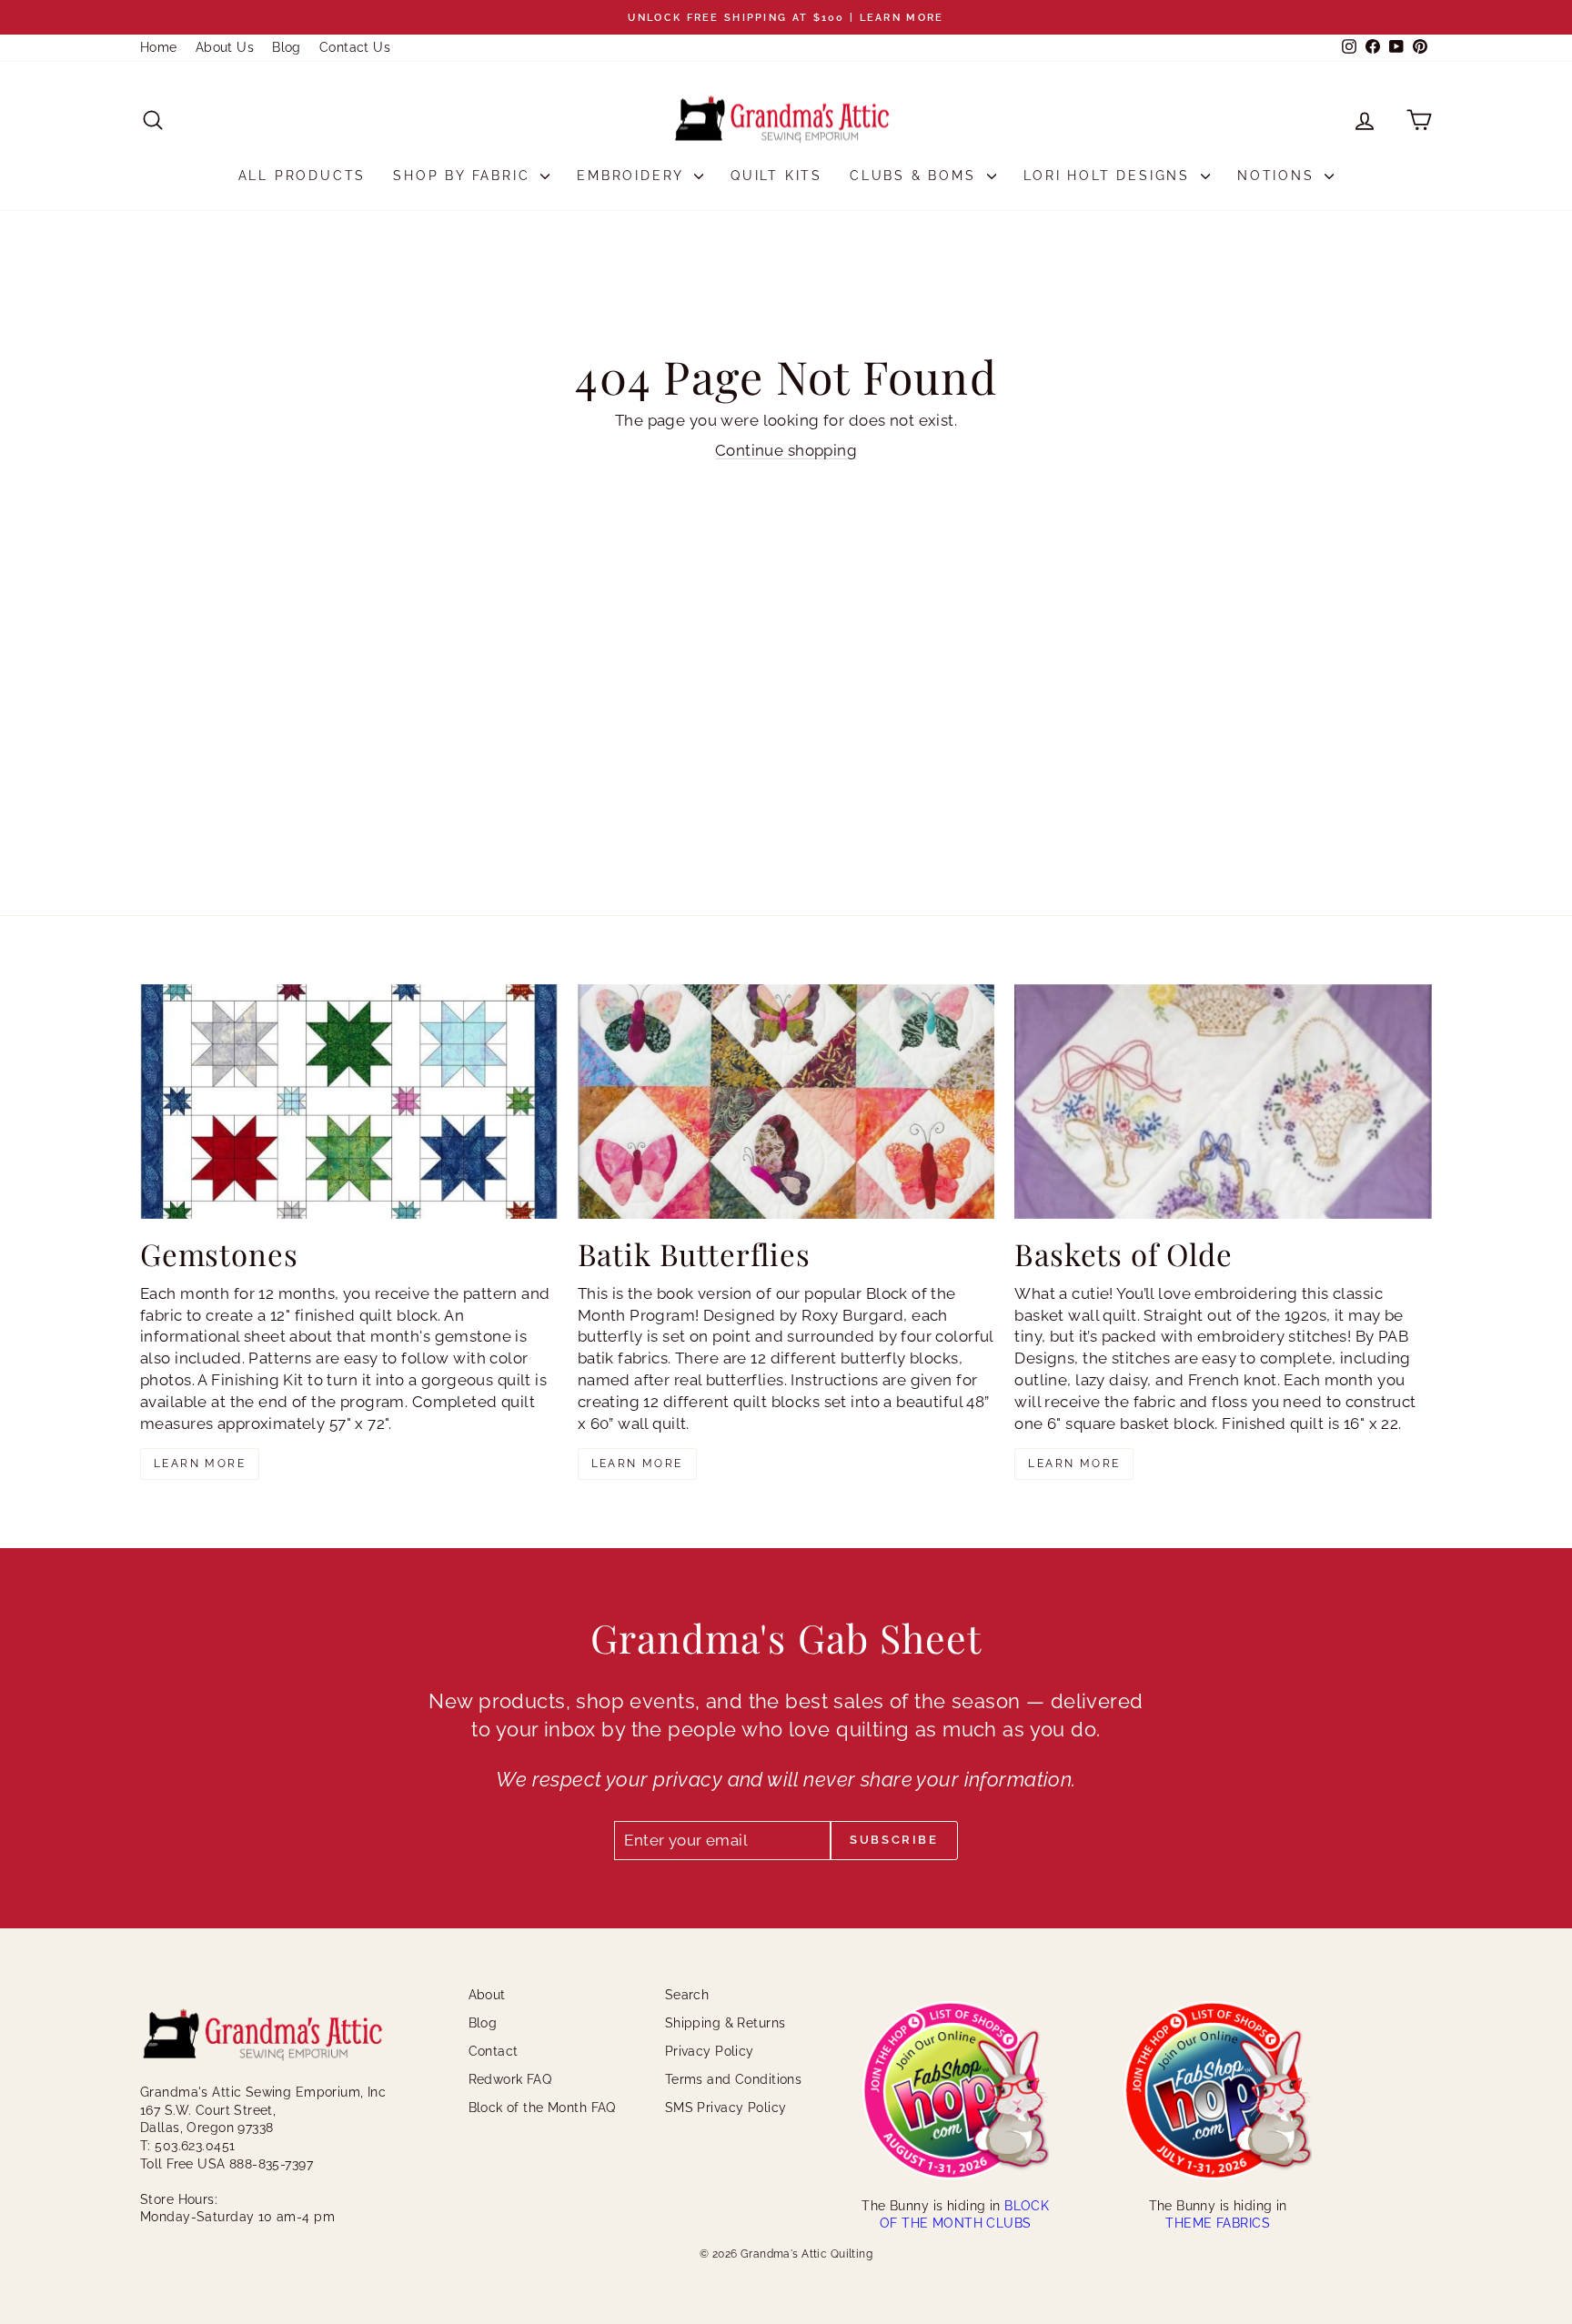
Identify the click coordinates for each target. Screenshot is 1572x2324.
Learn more (200, 1464)
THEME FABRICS (1218, 2223)
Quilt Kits (776, 176)
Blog (287, 47)
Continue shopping (786, 450)
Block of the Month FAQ (542, 2108)
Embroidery (633, 176)
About (487, 1995)
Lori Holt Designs (1110, 176)
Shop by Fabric (464, 176)
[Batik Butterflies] (786, 1102)
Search (687, 1995)
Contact (494, 2051)
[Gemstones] (349, 1102)
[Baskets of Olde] (1223, 1102)
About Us (225, 47)
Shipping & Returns (726, 2023)
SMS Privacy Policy (726, 2108)
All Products (302, 176)
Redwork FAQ (510, 2079)
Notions (1279, 176)
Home (159, 47)
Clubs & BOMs (916, 176)
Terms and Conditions (734, 2079)
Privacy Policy (710, 2051)
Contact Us (355, 47)
